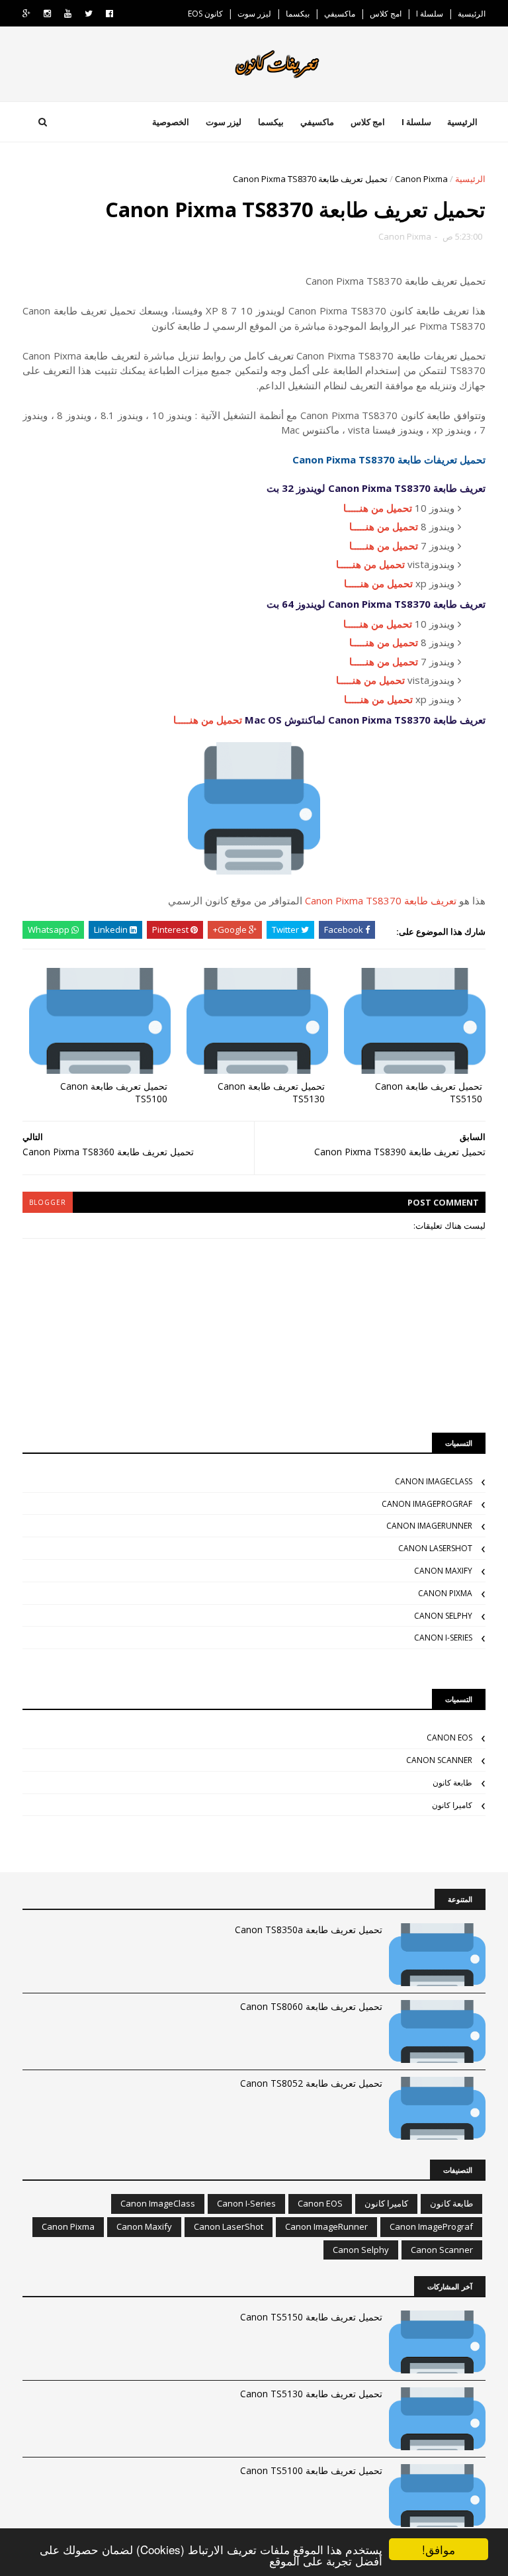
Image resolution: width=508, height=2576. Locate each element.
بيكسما (298, 14)
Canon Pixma (421, 179)
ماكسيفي (340, 14)
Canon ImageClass (434, 1481)
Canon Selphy (443, 1616)
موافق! (439, 2549)
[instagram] (47, 14)
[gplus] (26, 14)
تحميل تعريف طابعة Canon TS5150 (429, 1092)
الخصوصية (171, 122)
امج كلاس (386, 14)
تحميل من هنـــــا (378, 508)
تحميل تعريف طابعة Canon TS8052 (311, 2083)
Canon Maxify (443, 1571)
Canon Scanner (439, 1760)
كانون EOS (205, 14)
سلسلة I (430, 14)
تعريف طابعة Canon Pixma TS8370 (381, 900)
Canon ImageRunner (429, 1526)
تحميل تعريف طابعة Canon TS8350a (309, 1930)
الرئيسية (472, 14)
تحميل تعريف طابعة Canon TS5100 (114, 1092)
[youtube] (68, 14)
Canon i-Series (443, 1638)
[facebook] (109, 14)
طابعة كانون (452, 1783)
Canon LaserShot (435, 1548)
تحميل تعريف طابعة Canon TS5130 (271, 1092)
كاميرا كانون (452, 1805)
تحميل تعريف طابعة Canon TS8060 (311, 2006)
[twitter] (89, 14)
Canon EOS (449, 1738)
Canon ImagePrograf (427, 1504)
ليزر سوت (254, 14)
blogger (48, 1202)
